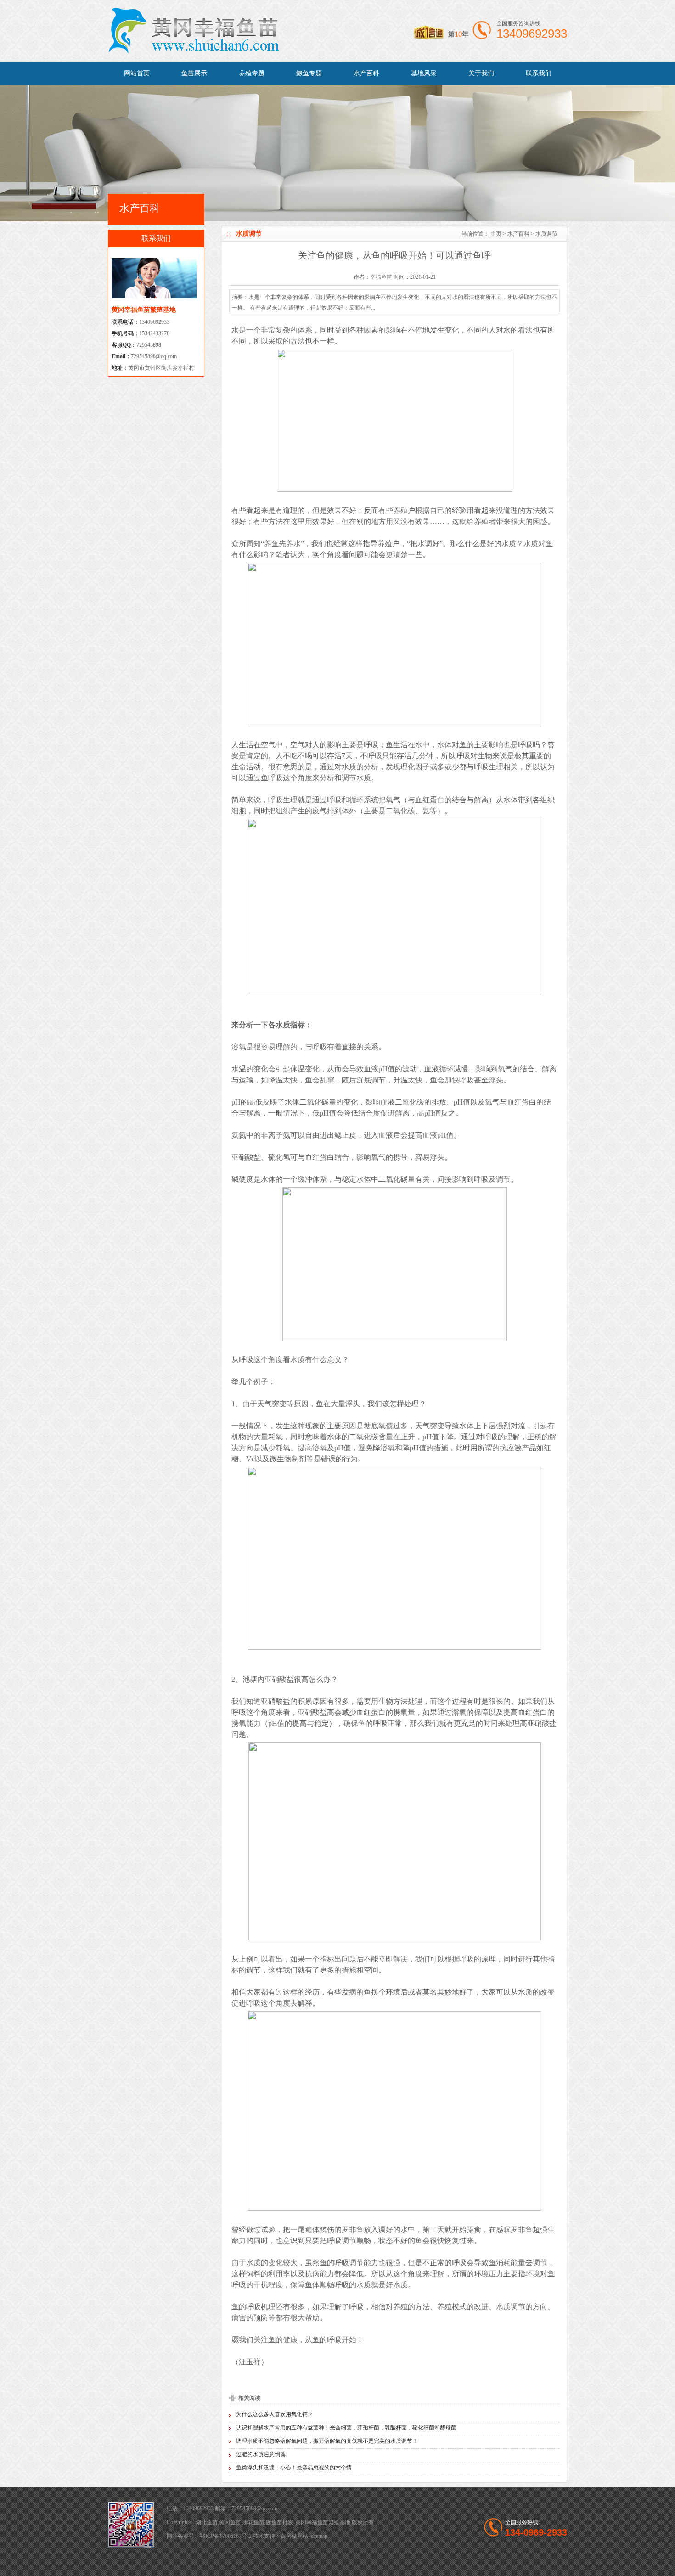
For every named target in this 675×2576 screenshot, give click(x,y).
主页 (496, 234)
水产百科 (366, 73)
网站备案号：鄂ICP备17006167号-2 (209, 2536)
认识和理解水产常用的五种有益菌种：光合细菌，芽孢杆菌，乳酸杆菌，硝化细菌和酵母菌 (346, 2428)
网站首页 (137, 73)
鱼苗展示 (194, 73)
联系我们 (539, 73)
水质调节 (546, 234)
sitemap (319, 2536)
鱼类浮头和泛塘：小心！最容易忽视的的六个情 (294, 2468)
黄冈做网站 (294, 2536)
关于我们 (481, 73)
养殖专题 (252, 73)
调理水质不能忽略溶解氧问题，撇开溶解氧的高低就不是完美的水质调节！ (327, 2441)
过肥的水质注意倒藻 (261, 2454)
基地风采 (424, 73)
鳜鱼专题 (309, 73)
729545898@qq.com (154, 356)
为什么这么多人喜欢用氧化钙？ (275, 2414)
